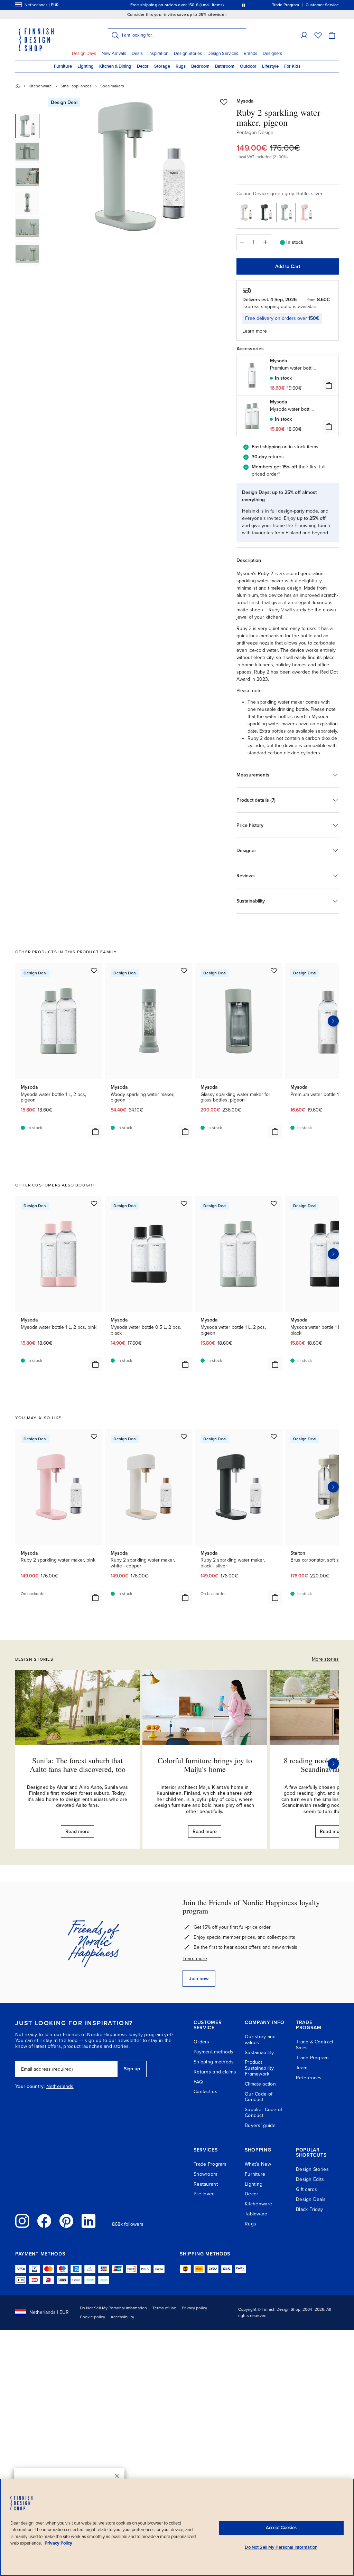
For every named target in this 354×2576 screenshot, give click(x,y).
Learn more (195, 1959)
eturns (277, 457)
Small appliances (76, 86)
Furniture (63, 66)
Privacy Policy (58, 2543)
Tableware (256, 2214)
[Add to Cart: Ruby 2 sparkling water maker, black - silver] (275, 1597)
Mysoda (245, 101)
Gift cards (307, 2189)
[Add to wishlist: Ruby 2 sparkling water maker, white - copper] (184, 1437)
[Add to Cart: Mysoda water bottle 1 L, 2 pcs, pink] (95, 1364)
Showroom (205, 2174)
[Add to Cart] (329, 385)
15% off (164, 5)
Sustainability (259, 2053)
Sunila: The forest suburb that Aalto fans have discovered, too (78, 1764)
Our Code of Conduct (259, 2097)
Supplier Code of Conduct (263, 2112)
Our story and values (260, 2040)
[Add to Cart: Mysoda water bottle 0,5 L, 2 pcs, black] (185, 1364)
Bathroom (225, 66)
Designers (272, 54)
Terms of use (164, 2308)
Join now (199, 1979)
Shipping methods (214, 2062)
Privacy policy (194, 2308)
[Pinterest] (66, 2221)
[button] (304, 35)
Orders (202, 2042)
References (309, 2078)
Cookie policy (92, 2317)
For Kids (292, 66)
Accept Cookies (281, 2528)
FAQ (198, 2082)
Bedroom (200, 66)
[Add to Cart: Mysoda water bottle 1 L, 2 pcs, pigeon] (95, 1132)
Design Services (223, 54)
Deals (137, 54)
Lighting (86, 66)
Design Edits (310, 2179)
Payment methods (213, 2052)
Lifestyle (270, 66)
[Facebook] (44, 2221)
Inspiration (158, 54)
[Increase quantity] (266, 242)
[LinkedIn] (88, 2221)
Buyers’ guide (260, 2125)
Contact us (206, 2092)
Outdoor (248, 66)
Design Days (84, 54)
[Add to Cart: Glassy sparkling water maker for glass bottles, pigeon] (275, 1132)
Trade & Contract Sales (315, 2045)
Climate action (260, 2084)
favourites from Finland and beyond (290, 533)
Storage (162, 66)
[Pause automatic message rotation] (244, 5)
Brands (250, 54)
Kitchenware (40, 86)
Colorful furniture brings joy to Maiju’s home (205, 1764)
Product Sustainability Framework (259, 2068)
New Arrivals (114, 54)
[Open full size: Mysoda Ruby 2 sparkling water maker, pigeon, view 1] (140, 166)
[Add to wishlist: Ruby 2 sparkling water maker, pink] (94, 1437)
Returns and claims (215, 2072)
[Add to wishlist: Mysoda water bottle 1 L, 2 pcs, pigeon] (94, 971)
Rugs (181, 66)
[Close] (117, 2476)
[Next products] (333, 1021)
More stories (325, 1659)
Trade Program (312, 2058)
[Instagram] (22, 2221)
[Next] (333, 1764)
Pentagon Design (255, 132)
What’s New (258, 2164)
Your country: (30, 2087)
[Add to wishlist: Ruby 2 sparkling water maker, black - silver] (274, 1437)
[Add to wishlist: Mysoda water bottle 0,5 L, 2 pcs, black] (184, 1203)
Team (302, 2068)
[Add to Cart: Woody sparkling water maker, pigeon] (185, 1132)
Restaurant (206, 2184)
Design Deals (311, 2199)
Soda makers (112, 86)
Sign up (132, 2069)
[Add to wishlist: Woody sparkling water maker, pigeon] (184, 971)
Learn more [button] (255, 331)
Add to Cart (288, 266)
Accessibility (122, 2317)
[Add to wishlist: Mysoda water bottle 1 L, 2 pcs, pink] (94, 1203)
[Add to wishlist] (224, 102)
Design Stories (188, 54)
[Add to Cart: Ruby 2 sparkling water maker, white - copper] (185, 1597)
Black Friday (309, 2209)
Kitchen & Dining (115, 66)
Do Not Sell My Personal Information (113, 2308)
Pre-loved (204, 2194)
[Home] (18, 86)
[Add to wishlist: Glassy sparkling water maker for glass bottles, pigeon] (274, 971)
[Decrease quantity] (242, 242)
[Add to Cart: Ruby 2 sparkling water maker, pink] (95, 1597)
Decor (143, 66)
